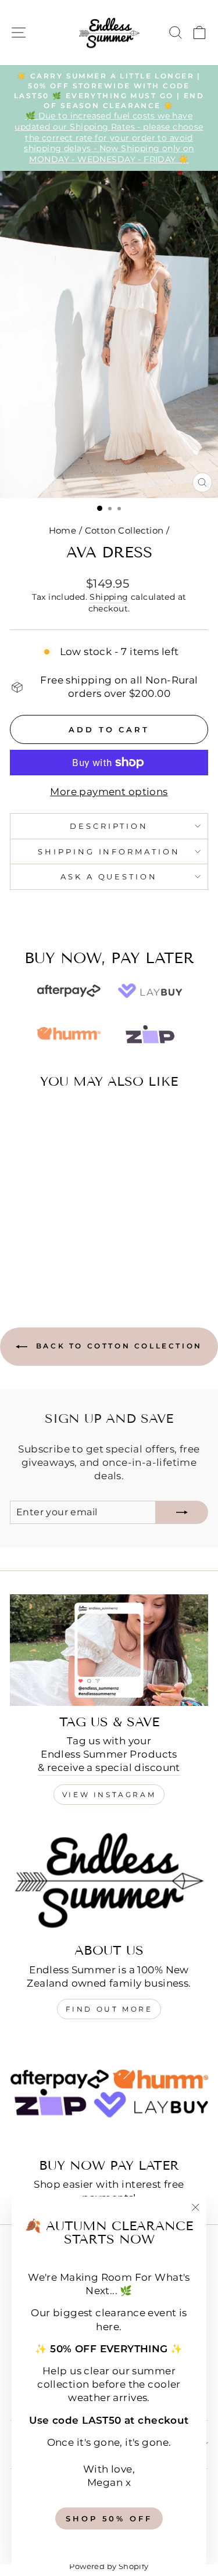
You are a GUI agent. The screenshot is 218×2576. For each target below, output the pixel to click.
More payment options (109, 792)
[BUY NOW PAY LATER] (109, 2094)
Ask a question (109, 876)
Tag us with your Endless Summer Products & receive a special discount (109, 1754)
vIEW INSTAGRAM (109, 1795)
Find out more (109, 2009)
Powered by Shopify (109, 2566)
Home (63, 530)
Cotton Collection (124, 530)
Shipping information (109, 851)
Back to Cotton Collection (117, 1346)
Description (109, 826)
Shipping (109, 597)
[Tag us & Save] (109, 1650)
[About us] (109, 1879)
